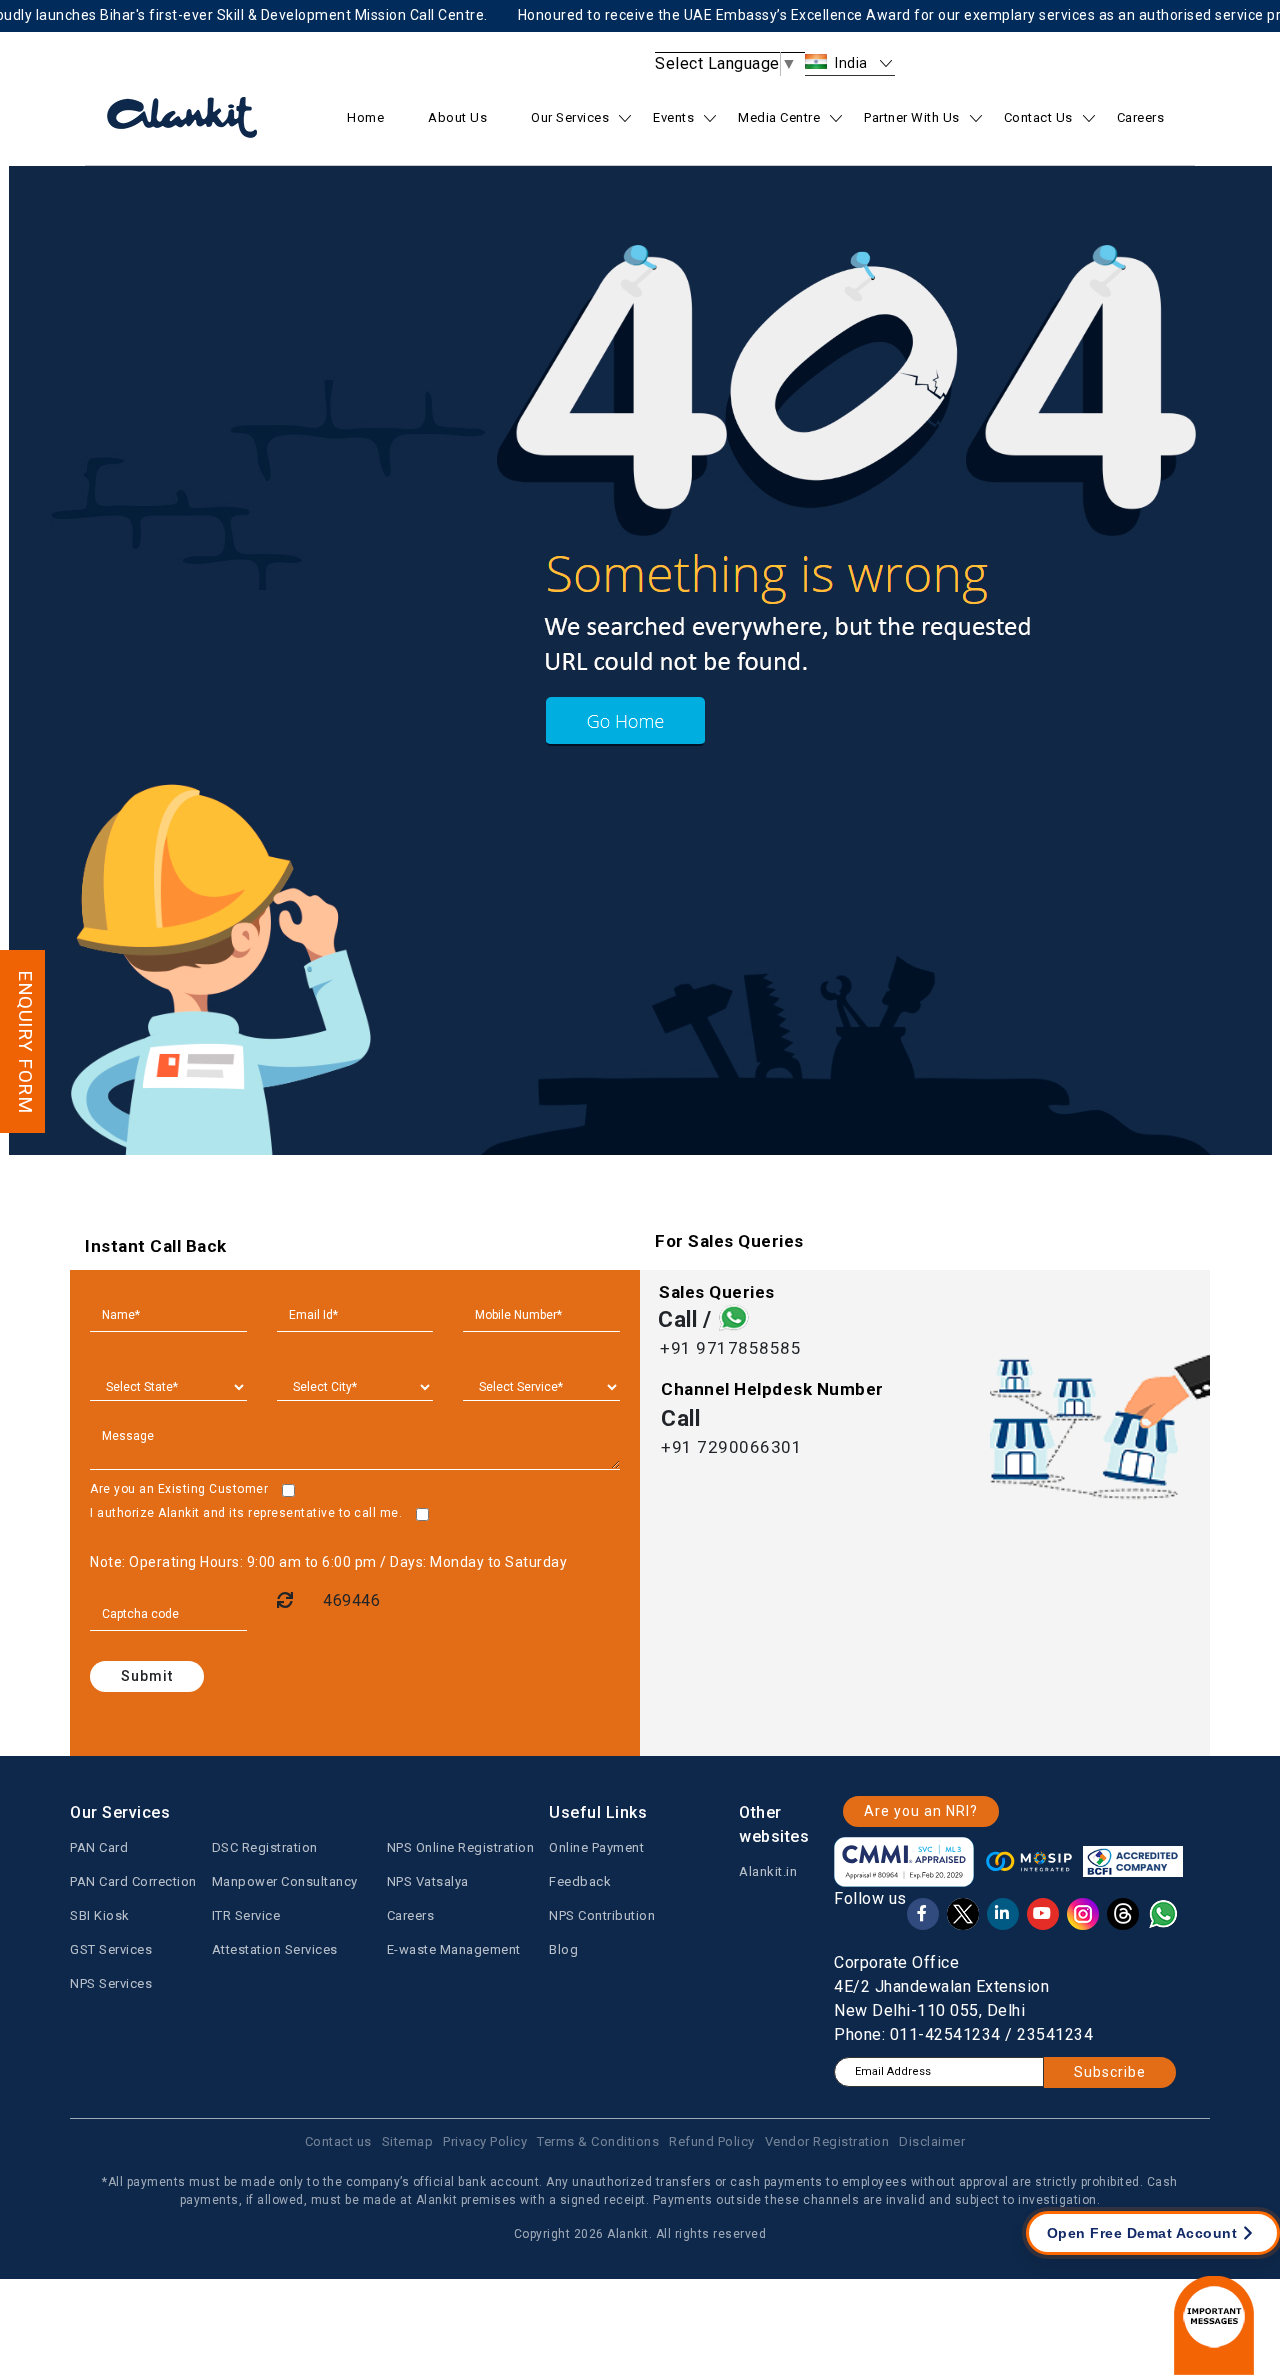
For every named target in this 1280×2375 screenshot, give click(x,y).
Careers (1141, 117)
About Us (457, 117)
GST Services (111, 1949)
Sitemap (408, 2141)
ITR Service (246, 1915)
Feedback (580, 1881)
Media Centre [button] (779, 117)
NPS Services (111, 1983)
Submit (147, 1676)
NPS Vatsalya (428, 1881)
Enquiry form (25, 1041)
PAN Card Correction (133, 1881)
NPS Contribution (602, 1915)
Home (365, 117)
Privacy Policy (485, 2141)
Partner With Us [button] (912, 117)
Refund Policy (712, 2141)
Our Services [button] (570, 117)
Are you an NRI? (921, 1811)
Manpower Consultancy (285, 1881)
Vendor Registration (827, 2141)
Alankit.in (768, 1871)
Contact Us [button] (1038, 117)
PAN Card (99, 1847)
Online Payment (596, 1847)
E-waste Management (454, 1949)
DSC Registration (265, 1847)
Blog (563, 1949)
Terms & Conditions (598, 2141)
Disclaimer (932, 2141)
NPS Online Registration (461, 1847)
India (851, 63)
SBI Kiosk (100, 1915)
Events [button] (673, 117)
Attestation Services (275, 1949)
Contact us (338, 2141)
